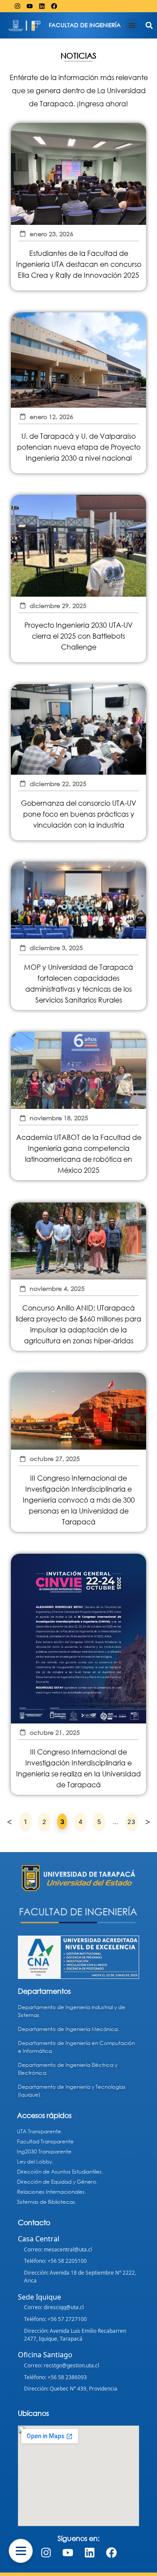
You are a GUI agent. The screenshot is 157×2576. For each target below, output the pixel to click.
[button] (132, 26)
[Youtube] (30, 6)
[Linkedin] (42, 6)
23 (132, 1819)
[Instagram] (17, 6)
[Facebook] (54, 6)
